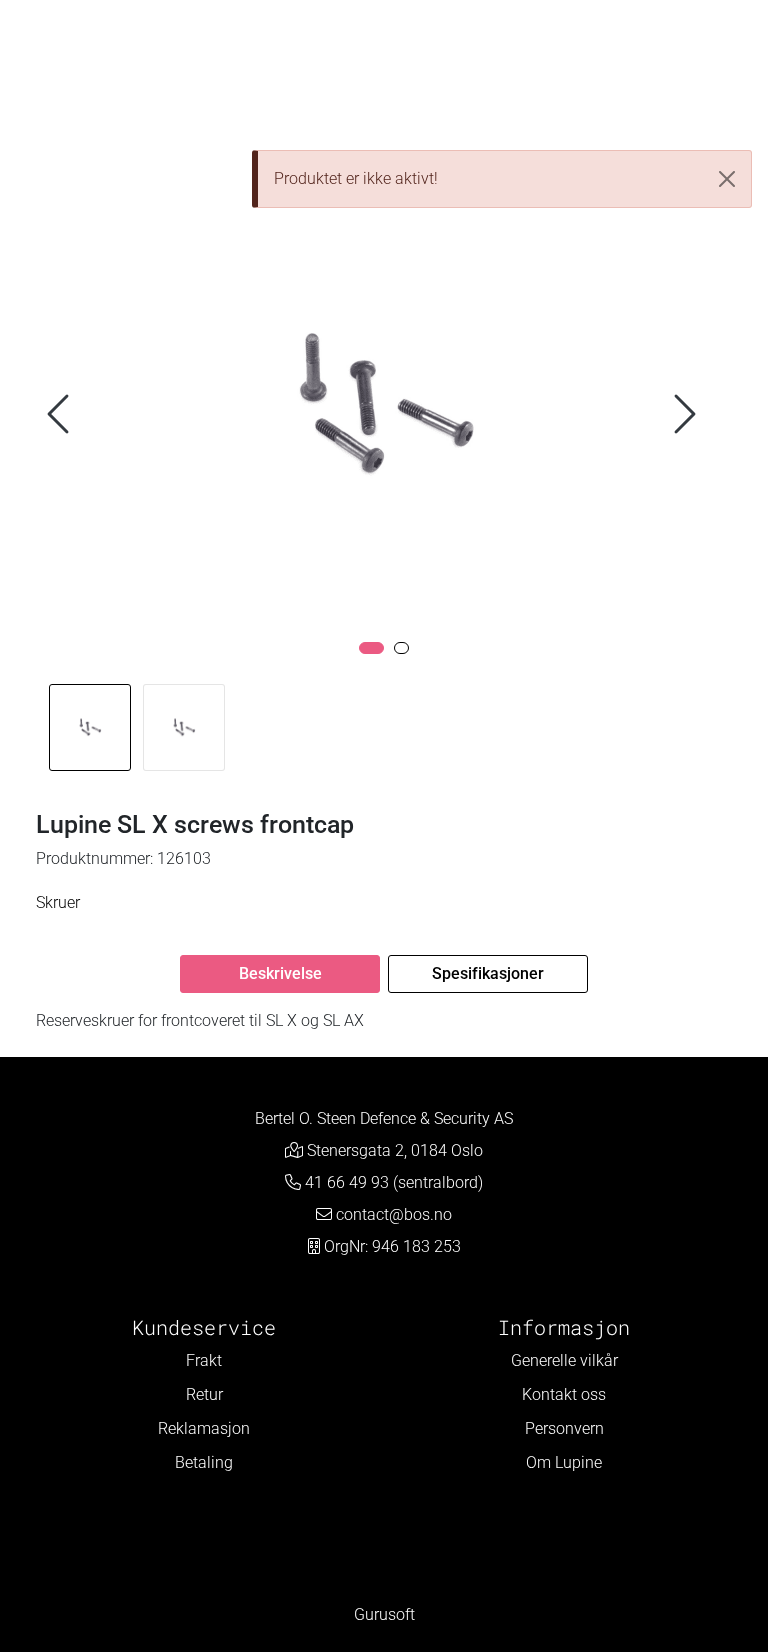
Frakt (204, 1360)
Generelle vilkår (564, 1360)
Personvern (564, 1428)
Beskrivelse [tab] (280, 973)
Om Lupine (564, 1462)
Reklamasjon (204, 1428)
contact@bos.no (394, 1214)
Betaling (204, 1462)
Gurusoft (384, 1614)
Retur (204, 1394)
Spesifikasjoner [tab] (488, 973)
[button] (371, 648)
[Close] (727, 179)
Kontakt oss (564, 1394)
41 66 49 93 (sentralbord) (394, 1182)
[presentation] (61, 414)
